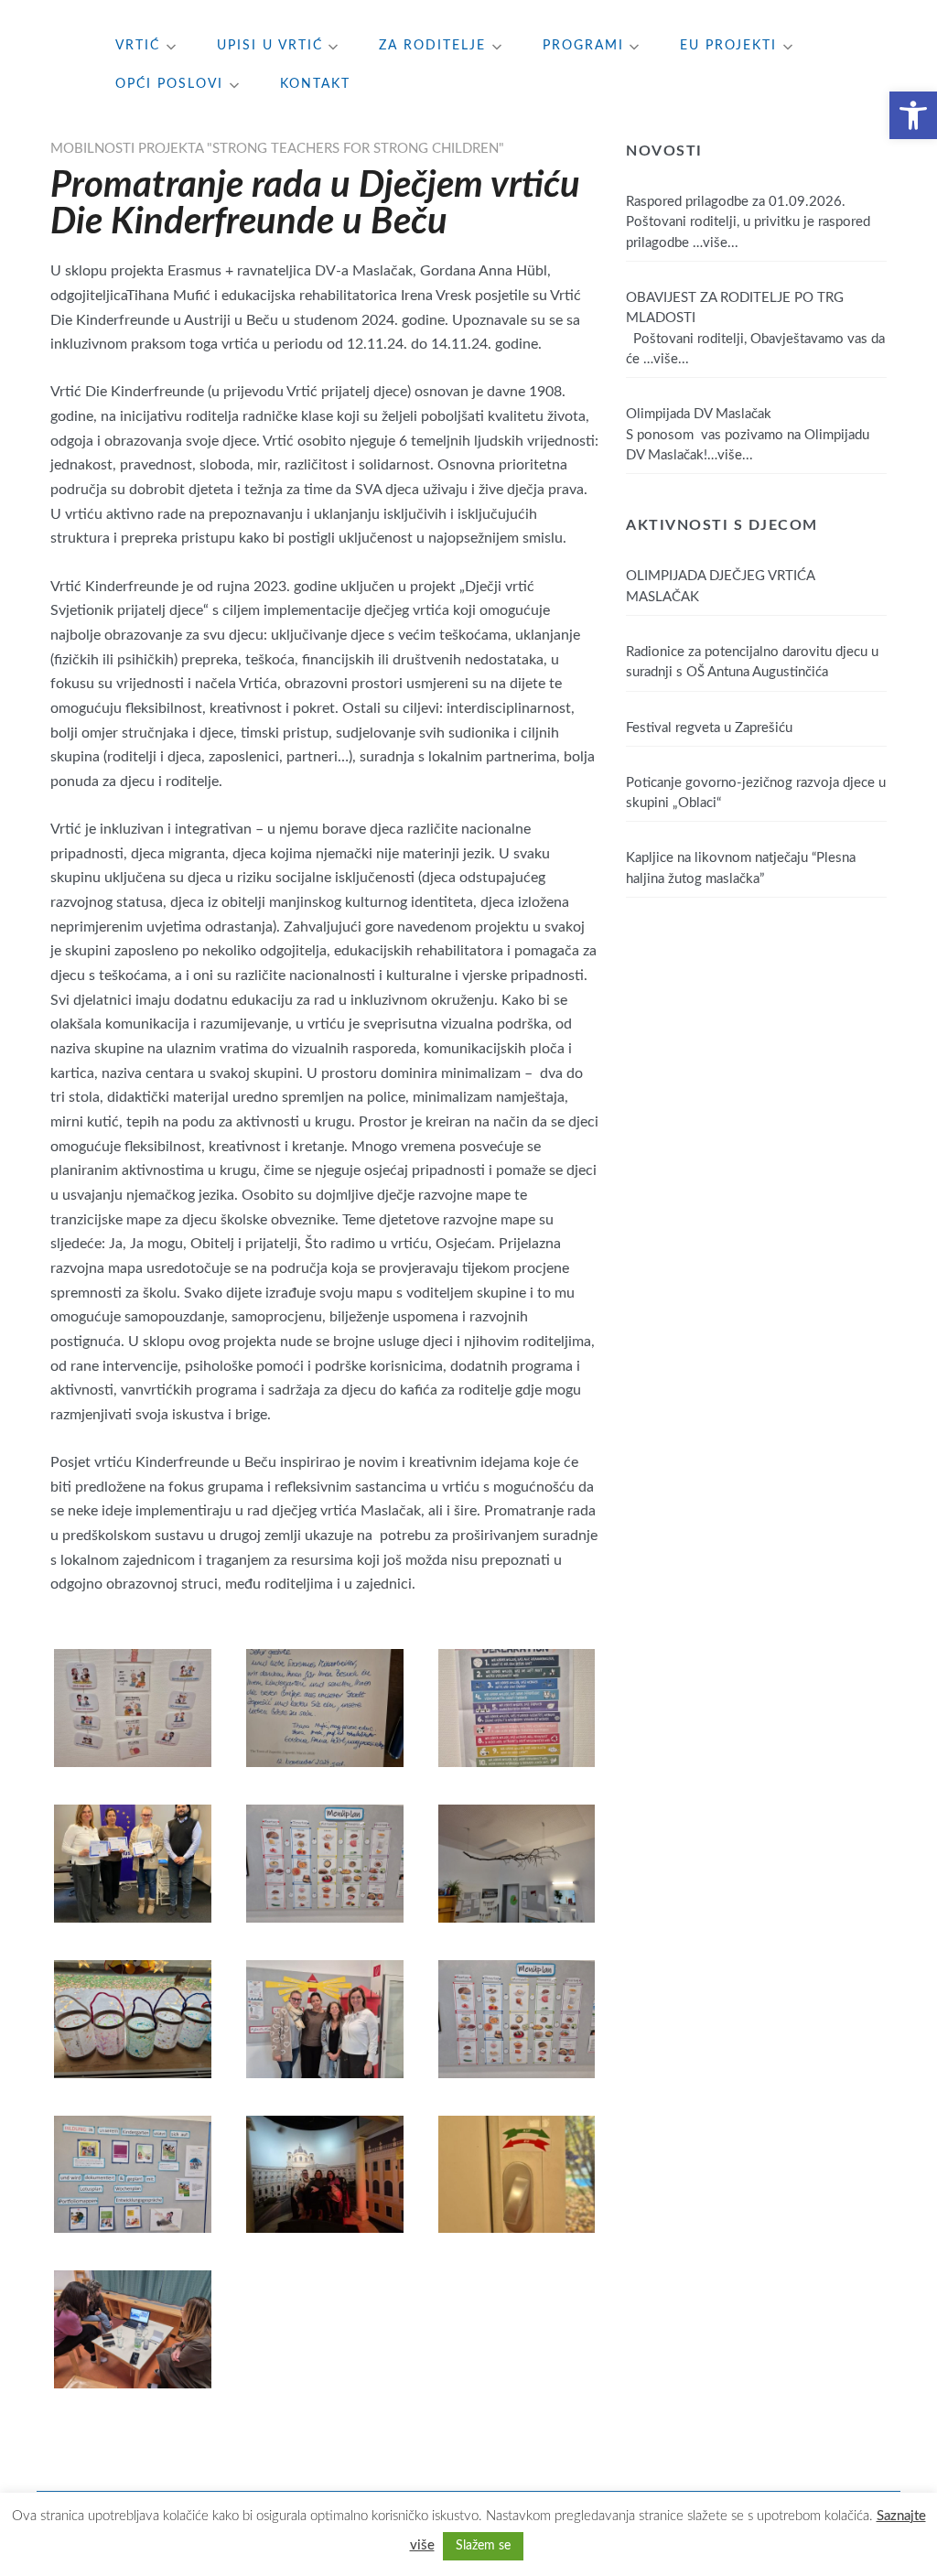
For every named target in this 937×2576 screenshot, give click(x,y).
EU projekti (728, 46)
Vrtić (138, 46)
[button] (913, 115)
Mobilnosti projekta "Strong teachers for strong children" (277, 149)
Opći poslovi (169, 84)
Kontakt (315, 84)
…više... (716, 243)
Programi (583, 46)
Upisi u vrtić (270, 46)
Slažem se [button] (483, 2546)
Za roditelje (432, 46)
